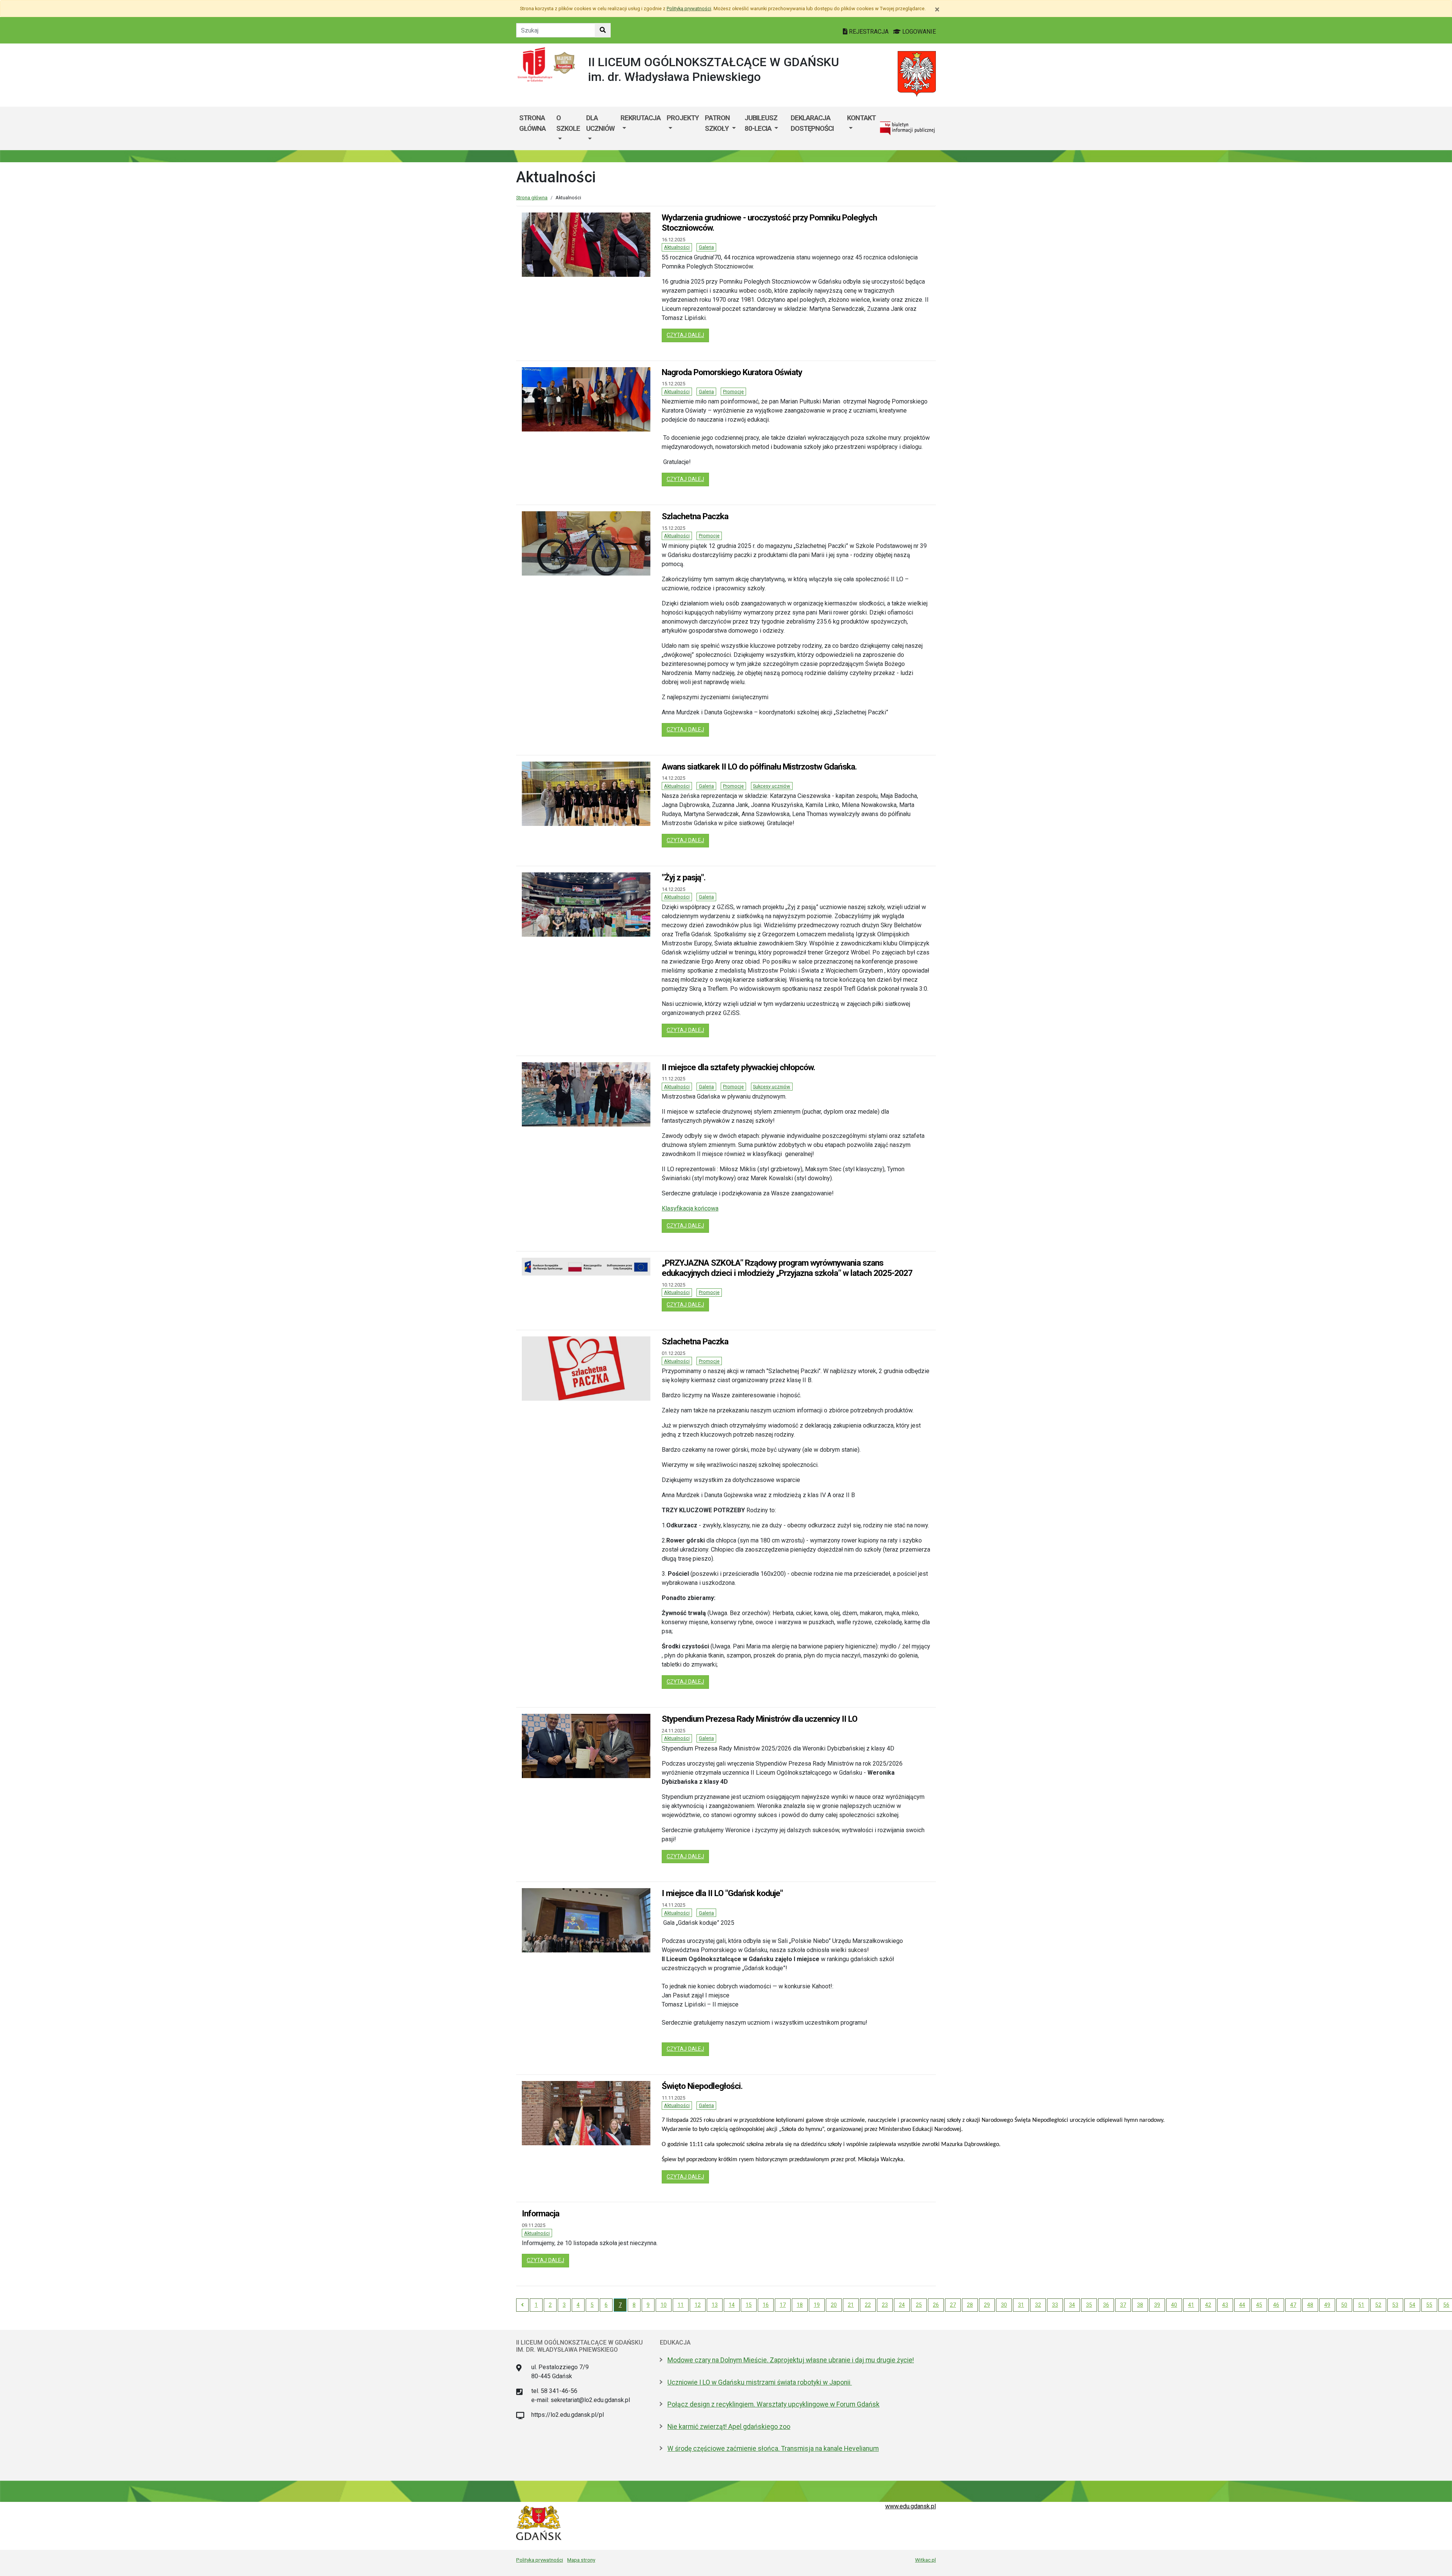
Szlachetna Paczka (695, 516)
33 (1055, 2305)
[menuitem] (568, 128)
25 (919, 2305)
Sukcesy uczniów (772, 786)
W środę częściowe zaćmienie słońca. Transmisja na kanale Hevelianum (773, 2449)
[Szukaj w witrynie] (603, 30)
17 (783, 2305)
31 (1021, 2305)
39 (1157, 2305)
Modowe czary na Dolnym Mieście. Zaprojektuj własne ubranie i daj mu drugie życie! (791, 2360)
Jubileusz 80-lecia (761, 123)
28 (970, 2305)
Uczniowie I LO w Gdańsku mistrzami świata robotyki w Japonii (760, 2382)
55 (1429, 2305)
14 (732, 2305)
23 (885, 2305)
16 (766, 2305)
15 (749, 2305)
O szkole (568, 123)
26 (936, 2305)
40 (1174, 2305)
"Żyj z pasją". (684, 877)
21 (851, 2305)
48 (1310, 2305)
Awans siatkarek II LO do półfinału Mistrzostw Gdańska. (759, 767)
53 (1395, 2305)
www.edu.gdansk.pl (911, 2506)
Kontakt (861, 118)
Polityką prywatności (689, 9)
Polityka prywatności (540, 2560)
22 (868, 2305)
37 (1123, 2305)
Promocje (733, 392)
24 (902, 2305)
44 (1242, 2305)
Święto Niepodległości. (702, 2086)
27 (953, 2305)
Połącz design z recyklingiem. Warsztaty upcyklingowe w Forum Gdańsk (773, 2404)
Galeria (706, 247)
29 (987, 2305)
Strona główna (532, 123)
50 (1344, 2305)
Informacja (541, 2213)
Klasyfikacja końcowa (690, 1208)
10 (664, 2305)
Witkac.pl (925, 2560)
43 (1225, 2305)
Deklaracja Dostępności (812, 123)
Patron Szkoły (717, 123)
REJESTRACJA (869, 32)
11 (681, 2305)
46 (1276, 2305)
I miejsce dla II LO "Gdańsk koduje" (722, 1893)
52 (1378, 2305)
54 (1412, 2305)
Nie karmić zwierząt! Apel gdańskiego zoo (729, 2427)
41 (1191, 2305)
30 (1004, 2305)
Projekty (683, 118)
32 (1038, 2305)
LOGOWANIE (918, 32)
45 (1259, 2305)
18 (800, 2305)
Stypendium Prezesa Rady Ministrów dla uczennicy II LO (759, 1719)
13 (715, 2305)
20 (834, 2305)
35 (1089, 2305)
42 (1208, 2305)
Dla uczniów (600, 123)
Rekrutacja (641, 118)
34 (1072, 2305)
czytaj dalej (688, 335)
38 (1140, 2305)
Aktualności (677, 247)
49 (1327, 2305)
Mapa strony (581, 2560)
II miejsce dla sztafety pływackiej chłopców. (738, 1067)
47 (1293, 2305)
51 (1361, 2305)
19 (817, 2305)
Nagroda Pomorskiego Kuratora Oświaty (732, 372)
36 (1106, 2305)
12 (698, 2305)
